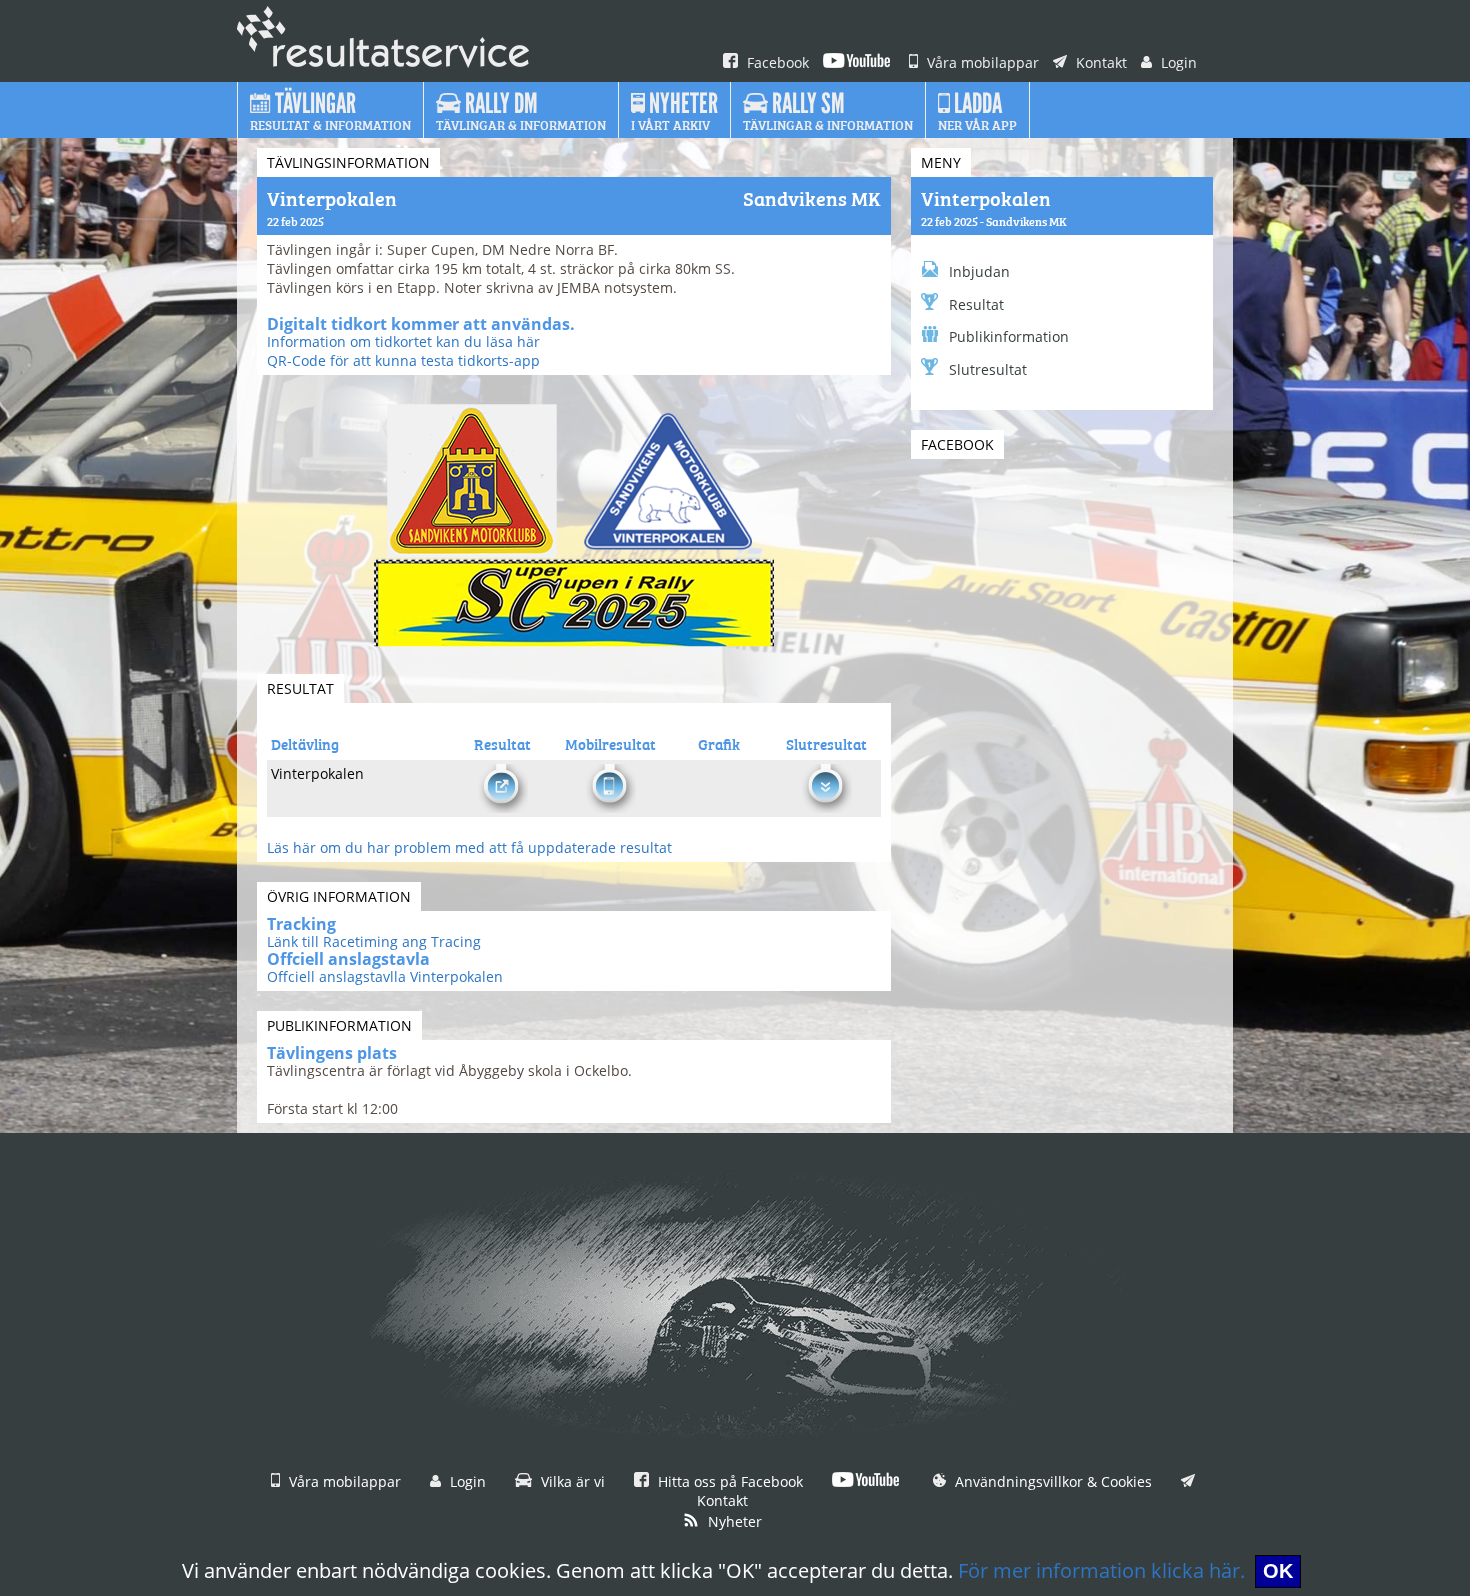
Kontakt (1099, 62)
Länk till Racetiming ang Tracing (374, 941)
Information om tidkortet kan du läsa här (403, 341)
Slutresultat (988, 369)
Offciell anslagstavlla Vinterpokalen (385, 976)
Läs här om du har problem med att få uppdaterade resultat (469, 847)
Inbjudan (979, 271)
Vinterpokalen (986, 197)
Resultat (976, 304)
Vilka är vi (571, 1481)
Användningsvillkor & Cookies (1051, 1481)
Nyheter (733, 1521)
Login (1177, 62)
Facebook (776, 62)
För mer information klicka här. (1101, 1570)
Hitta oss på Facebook (728, 1481)
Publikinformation (1009, 336)
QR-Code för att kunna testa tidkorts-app (403, 360)
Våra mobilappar (981, 62)
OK (1278, 1571)
